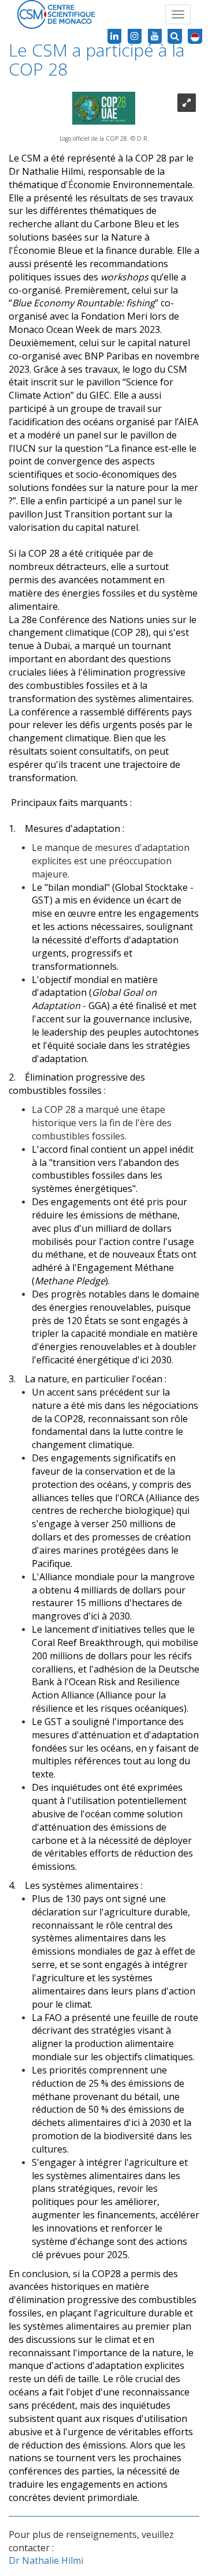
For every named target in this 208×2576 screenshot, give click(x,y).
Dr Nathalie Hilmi (46, 2560)
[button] (195, 36)
